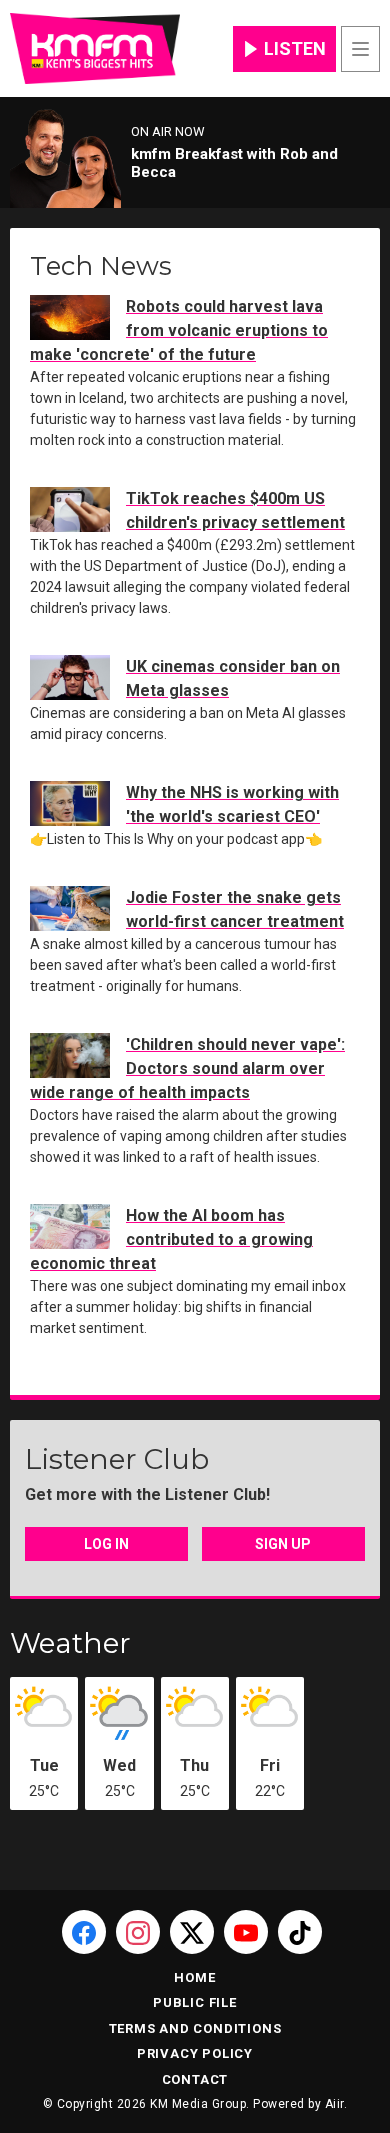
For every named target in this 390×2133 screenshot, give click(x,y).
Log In (106, 1544)
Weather (70, 1643)
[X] (192, 1932)
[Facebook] (84, 1932)
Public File (195, 2002)
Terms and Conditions (195, 2028)
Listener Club (117, 1459)
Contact (195, 2079)
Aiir (334, 2104)
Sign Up (283, 1544)
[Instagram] (138, 1932)
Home (194, 1977)
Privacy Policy (195, 2053)
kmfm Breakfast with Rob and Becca (234, 163)
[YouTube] (246, 1932)
